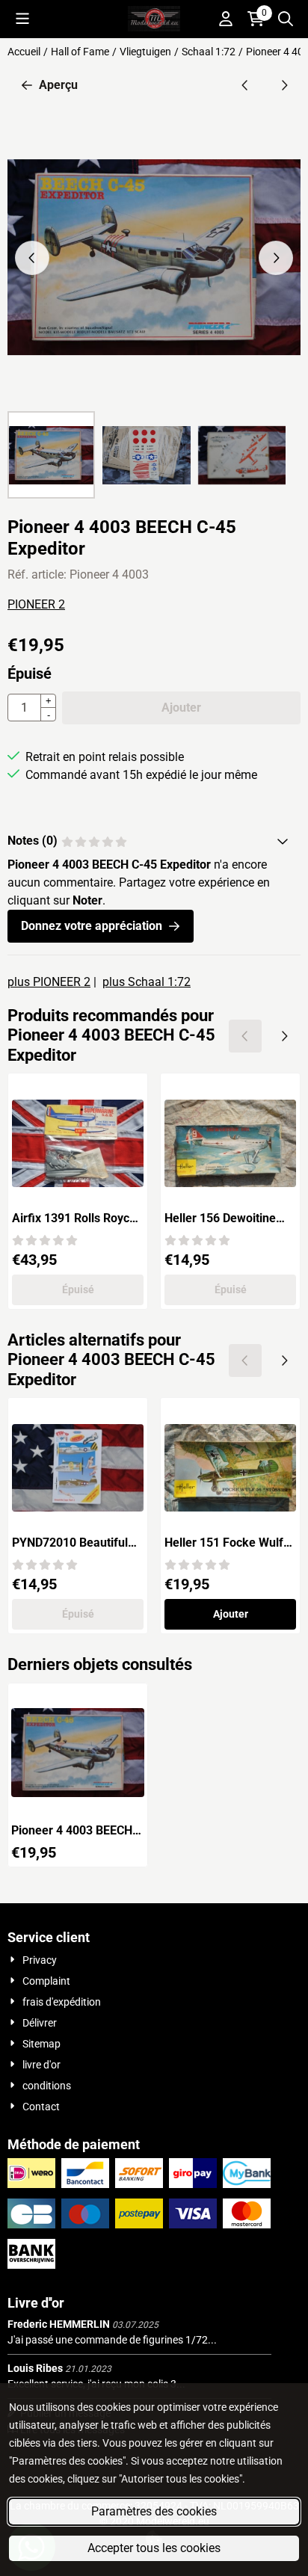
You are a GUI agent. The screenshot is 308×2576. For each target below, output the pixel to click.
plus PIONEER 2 (49, 982)
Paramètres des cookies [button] (154, 2511)
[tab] (154, 841)
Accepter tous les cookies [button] (154, 2548)
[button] (22, 19)
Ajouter (231, 1614)
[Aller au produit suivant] (284, 85)
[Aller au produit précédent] (245, 85)
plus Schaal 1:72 (147, 982)
